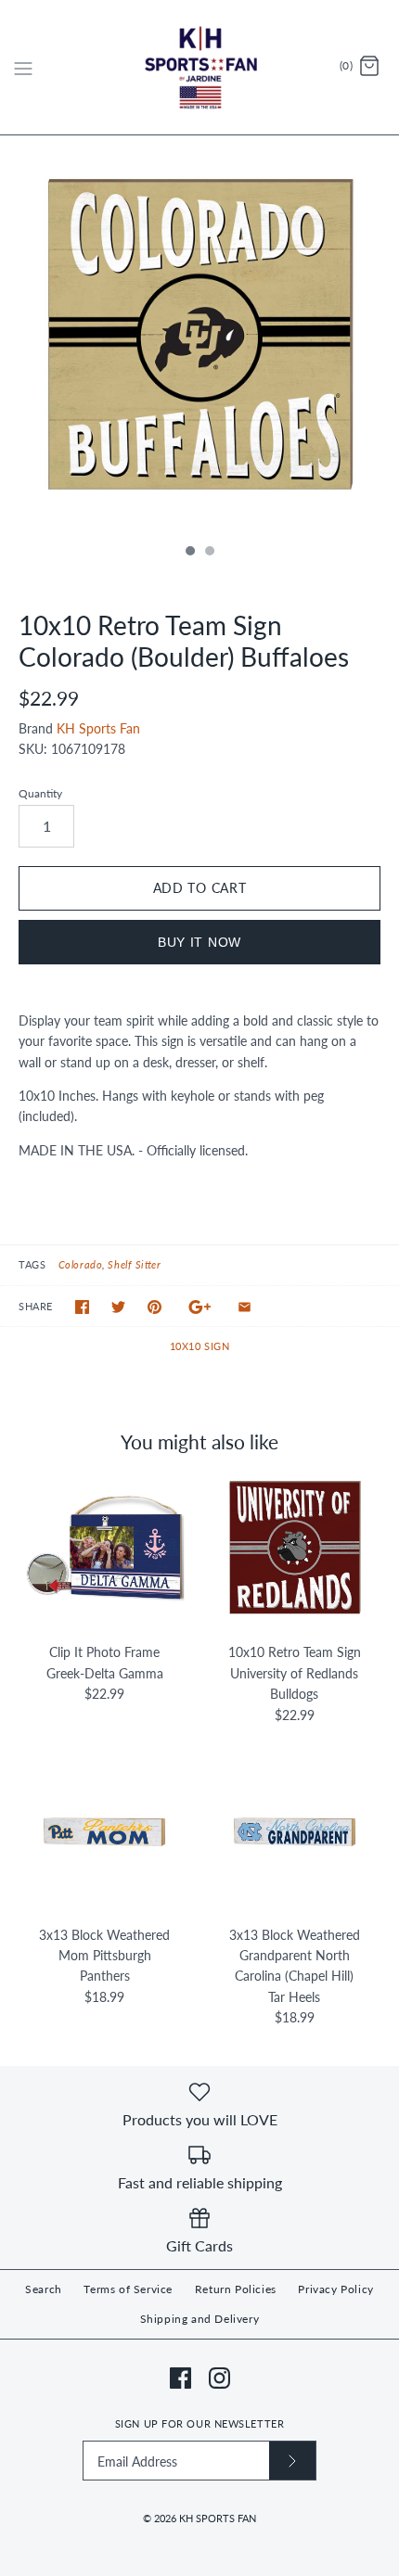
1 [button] (189, 553)
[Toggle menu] (23, 67)
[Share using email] (245, 1307)
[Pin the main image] (154, 1307)
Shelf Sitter (134, 1264)
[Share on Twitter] (118, 1307)
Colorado (80, 1264)
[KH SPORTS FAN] (200, 67)
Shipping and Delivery (200, 2319)
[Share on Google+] (200, 1307)
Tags (32, 1264)
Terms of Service (128, 2289)
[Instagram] (219, 2378)
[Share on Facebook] (82, 1307)
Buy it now (199, 942)
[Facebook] (180, 2378)
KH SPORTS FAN (218, 2518)
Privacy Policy (335, 2289)
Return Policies (236, 2289)
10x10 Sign (200, 1346)
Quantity (40, 793)
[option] (199, 335)
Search (44, 2289)
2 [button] (209, 553)
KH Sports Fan (98, 728)
